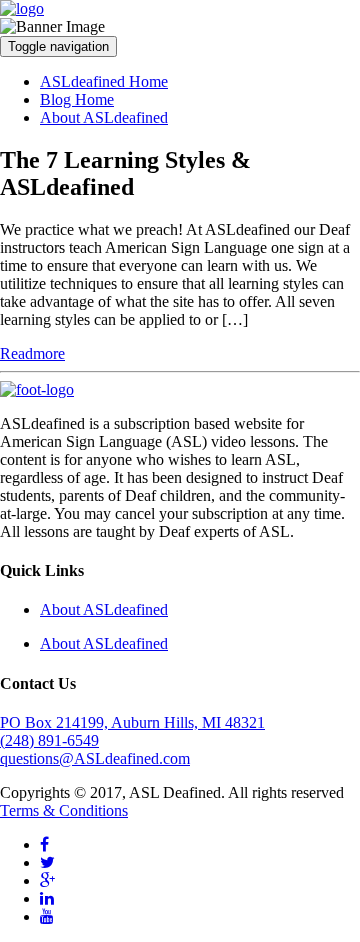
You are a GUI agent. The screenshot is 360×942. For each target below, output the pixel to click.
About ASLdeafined (104, 117)
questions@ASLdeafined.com (95, 758)
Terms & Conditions (64, 810)
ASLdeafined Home (104, 81)
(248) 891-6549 (49, 740)
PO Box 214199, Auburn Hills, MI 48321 (132, 722)
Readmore (32, 353)
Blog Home (77, 99)
